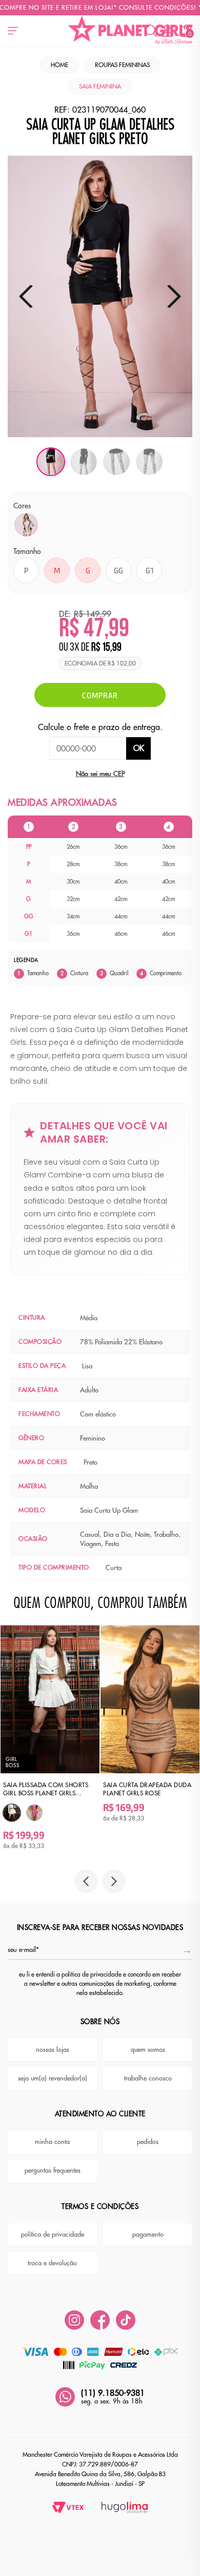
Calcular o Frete (88, 748)
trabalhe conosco (148, 2078)
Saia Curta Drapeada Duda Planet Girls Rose (147, 1789)
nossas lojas (53, 2050)
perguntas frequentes (53, 2171)
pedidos (148, 2142)
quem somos (148, 2050)
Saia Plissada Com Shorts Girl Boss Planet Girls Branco (46, 1789)
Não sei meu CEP (100, 774)
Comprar (100, 695)
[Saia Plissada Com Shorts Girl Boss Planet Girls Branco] (12, 1813)
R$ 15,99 (106, 648)
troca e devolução (52, 2263)
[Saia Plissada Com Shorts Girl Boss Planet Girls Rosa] (34, 1813)
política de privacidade (53, 2235)
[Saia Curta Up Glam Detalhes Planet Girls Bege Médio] (26, 525)
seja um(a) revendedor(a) (53, 2078)
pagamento (148, 2235)
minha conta (52, 2142)
